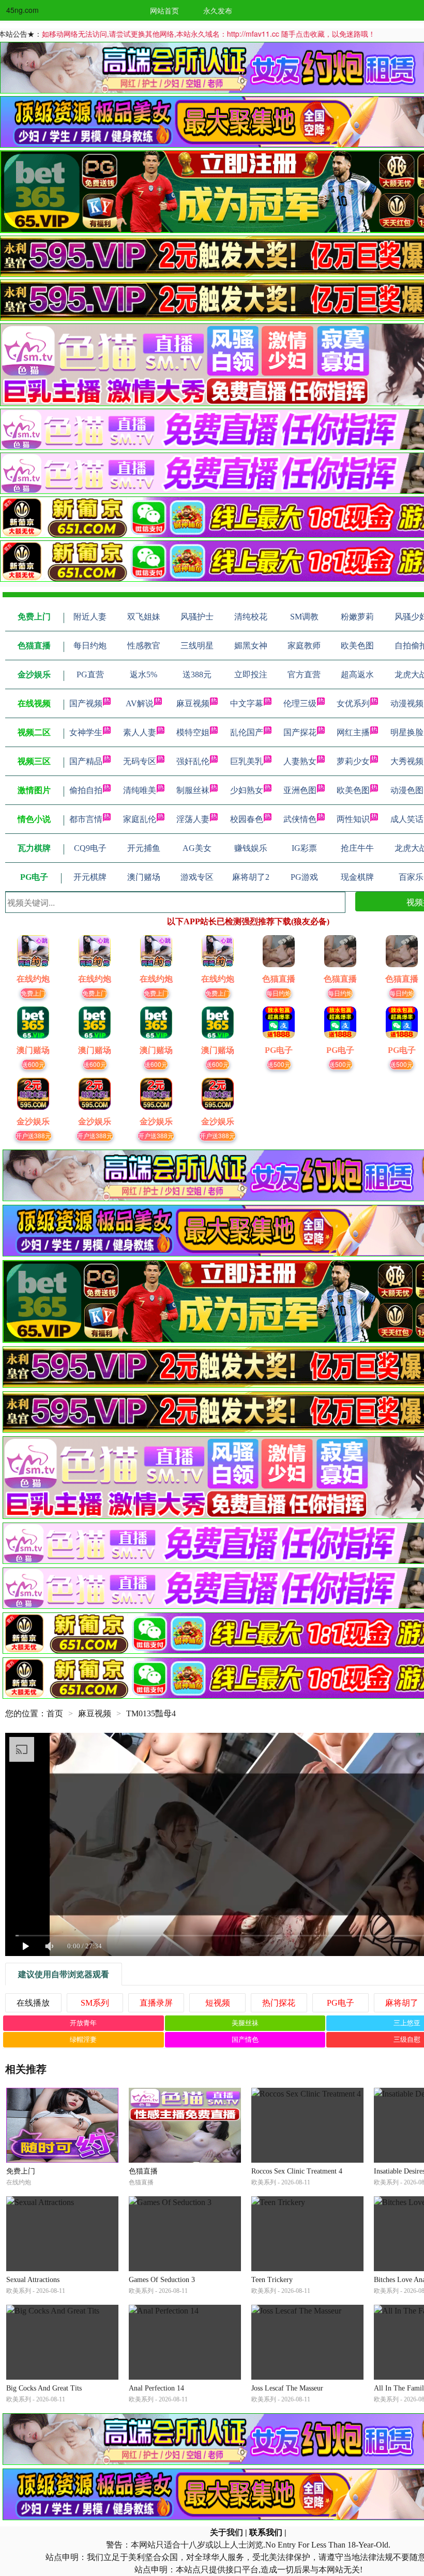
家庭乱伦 (140, 819)
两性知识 (353, 819)
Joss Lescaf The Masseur (287, 2388)
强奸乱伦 (193, 761)
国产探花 (300, 732)
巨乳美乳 (247, 761)
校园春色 (247, 819)
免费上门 (33, 993)
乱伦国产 (247, 732)
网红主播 (353, 732)
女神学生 (86, 732)
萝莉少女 (353, 761)
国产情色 (245, 2039)
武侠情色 (300, 819)
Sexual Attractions (33, 2280)
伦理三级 (300, 703)
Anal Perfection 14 (156, 2388)
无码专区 (140, 761)
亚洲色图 (300, 790)
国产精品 (86, 761)
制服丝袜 (193, 790)
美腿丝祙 (245, 2023)
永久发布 (218, 10)
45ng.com (22, 10)
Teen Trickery (272, 2280)
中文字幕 (247, 703)
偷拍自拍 (86, 790)
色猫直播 (143, 2171)
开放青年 (83, 2023)
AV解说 (140, 703)
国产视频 (86, 703)
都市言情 (86, 819)
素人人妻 (140, 732)
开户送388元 (33, 1135)
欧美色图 (353, 790)
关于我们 (226, 2532)
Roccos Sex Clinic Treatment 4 (297, 2171)
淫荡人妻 (193, 819)
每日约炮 (279, 993)
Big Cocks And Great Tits (44, 2388)
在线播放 (33, 2003)
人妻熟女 (300, 761)
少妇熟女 (247, 790)
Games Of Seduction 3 (162, 2280)
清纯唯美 (140, 790)
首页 (55, 1713)
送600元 (33, 1064)
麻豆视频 (193, 703)
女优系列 (353, 703)
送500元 (279, 1064)
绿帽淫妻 (83, 2039)
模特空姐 (193, 732)
